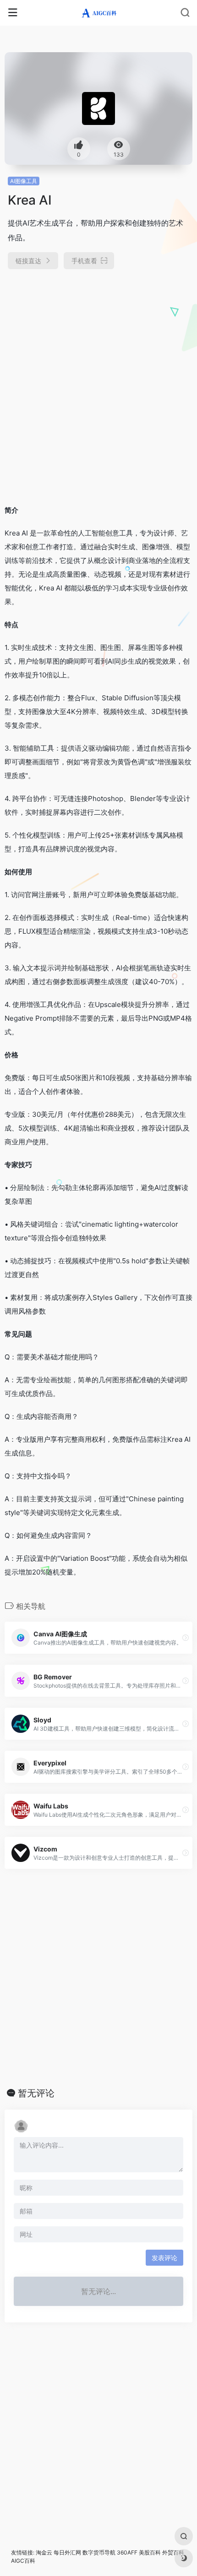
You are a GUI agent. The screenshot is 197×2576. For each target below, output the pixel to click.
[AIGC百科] (99, 13)
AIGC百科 (23, 2561)
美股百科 (150, 2552)
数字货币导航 (99, 2552)
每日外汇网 (67, 2552)
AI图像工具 (24, 181)
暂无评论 (36, 2093)
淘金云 (44, 2552)
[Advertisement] (98, 383)
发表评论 (164, 2258)
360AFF (127, 2552)
